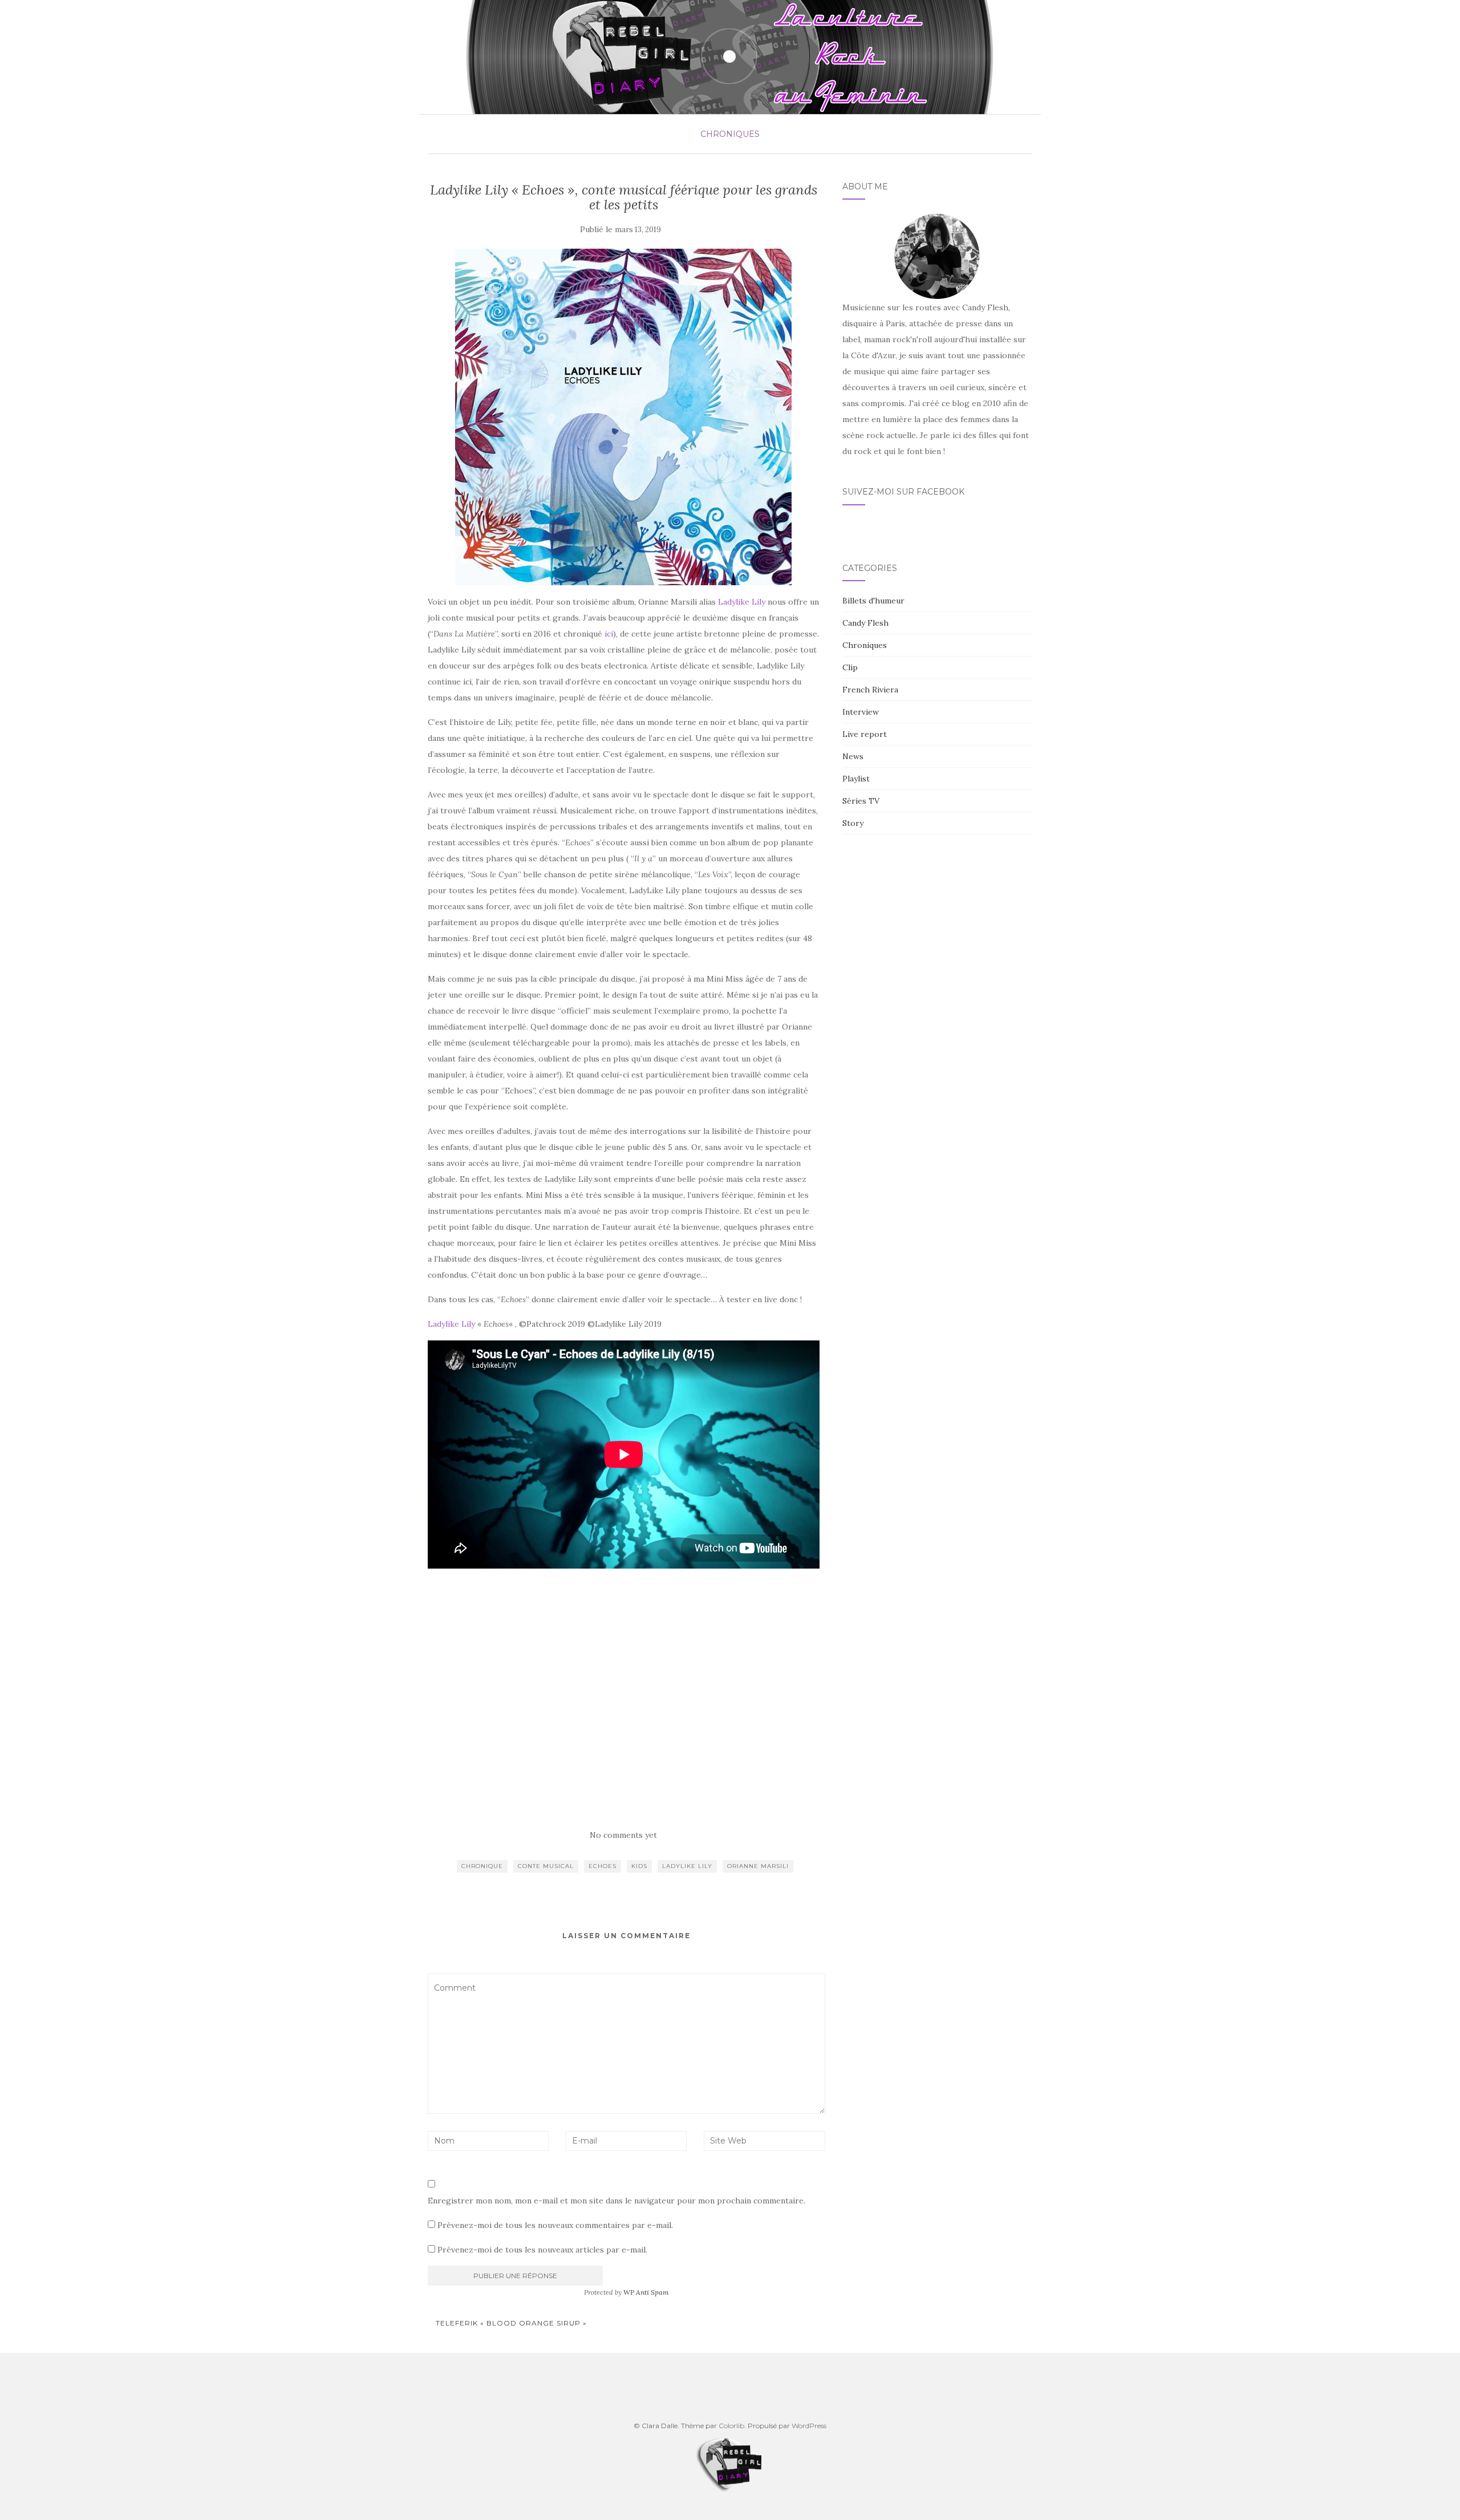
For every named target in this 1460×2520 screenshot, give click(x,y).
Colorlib (731, 2426)
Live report (865, 734)
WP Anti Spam (646, 2292)
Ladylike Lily (742, 602)
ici (609, 634)
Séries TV (861, 801)
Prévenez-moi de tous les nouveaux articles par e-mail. (542, 2250)
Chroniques (730, 134)
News (853, 756)
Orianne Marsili (758, 1866)
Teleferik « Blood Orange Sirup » (510, 2323)
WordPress (809, 2426)
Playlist (856, 779)
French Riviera (870, 690)
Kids (639, 1866)
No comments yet (623, 1835)
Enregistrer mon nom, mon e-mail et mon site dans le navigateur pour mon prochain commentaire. (617, 2201)
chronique (482, 1866)
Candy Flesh (865, 623)
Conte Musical (546, 1866)
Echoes (603, 1866)
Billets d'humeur (873, 601)
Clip (850, 667)
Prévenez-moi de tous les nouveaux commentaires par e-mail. (555, 2225)
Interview (861, 712)
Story (853, 823)
